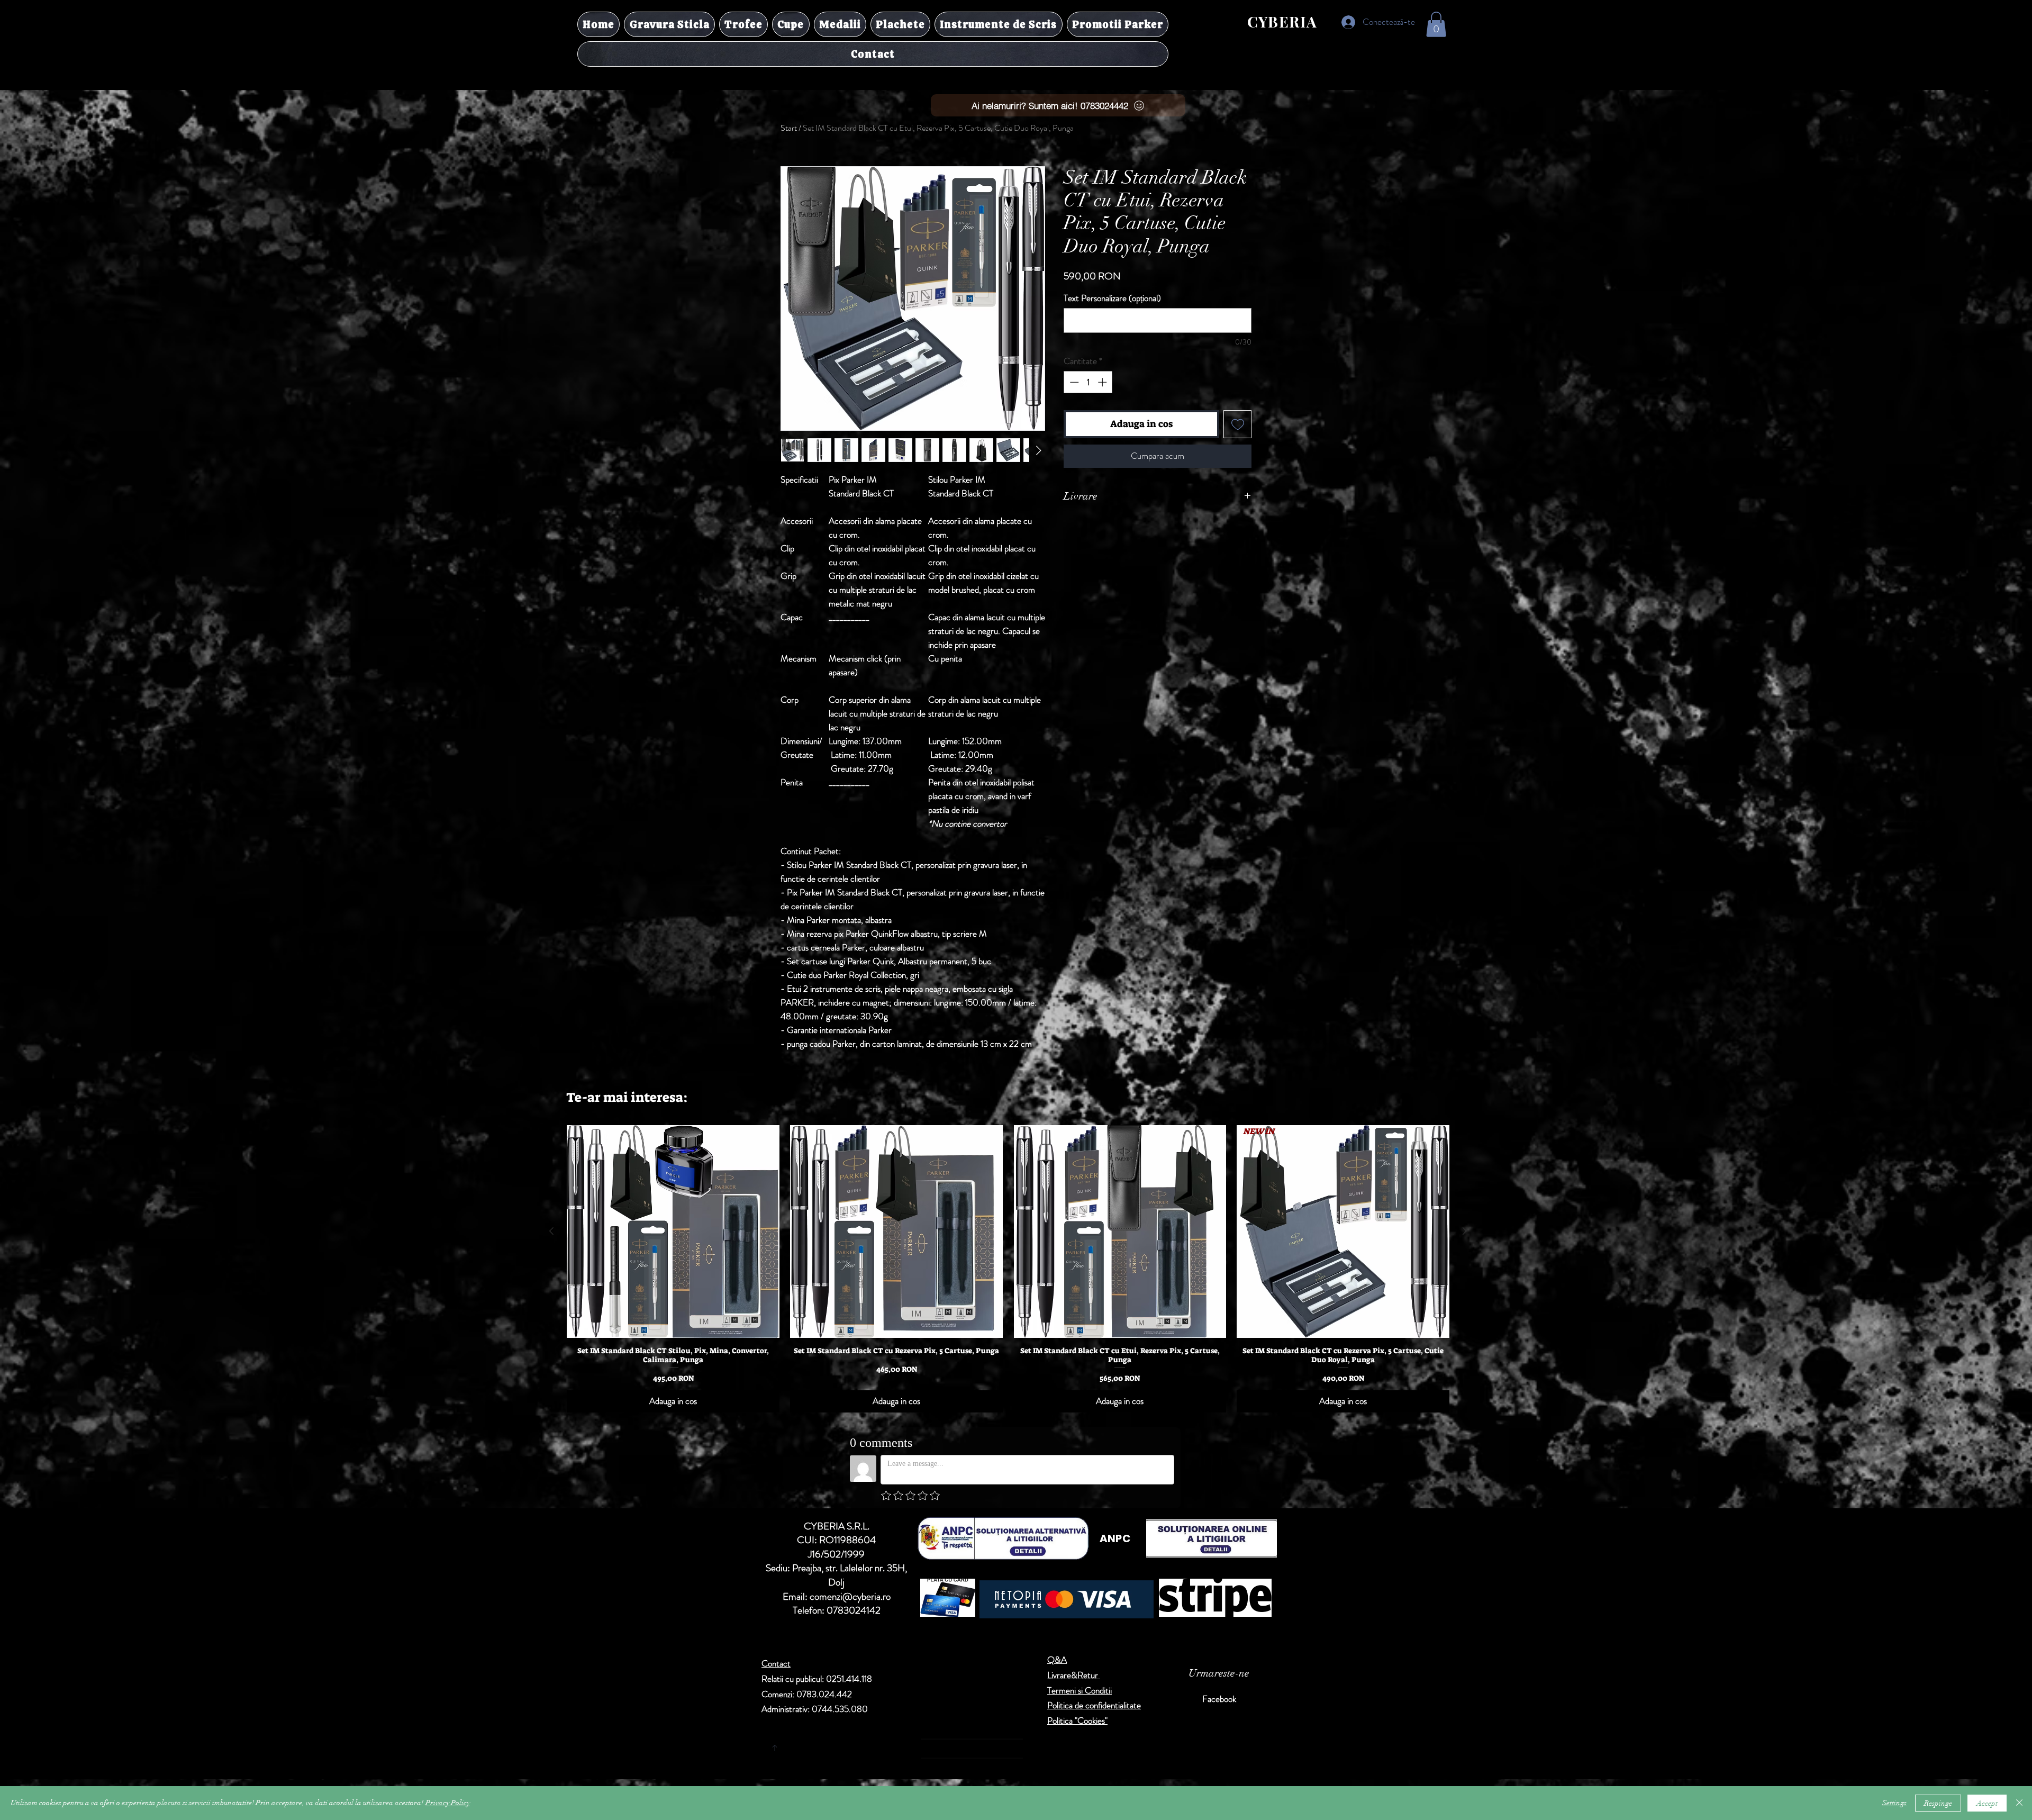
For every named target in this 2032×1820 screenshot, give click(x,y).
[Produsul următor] (1465, 1231)
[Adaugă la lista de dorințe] (1237, 424)
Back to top (873, 1746)
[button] (1436, 24)
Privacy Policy (448, 1803)
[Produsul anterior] (551, 1231)
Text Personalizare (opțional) (1112, 298)
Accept (1987, 1803)
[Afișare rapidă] (673, 1232)
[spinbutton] (1088, 382)
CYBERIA (1282, 21)
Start (789, 128)
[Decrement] (1073, 382)
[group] (1008, 1269)
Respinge (1938, 1803)
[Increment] (1103, 382)
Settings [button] (1894, 1803)
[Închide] (2019, 1803)
